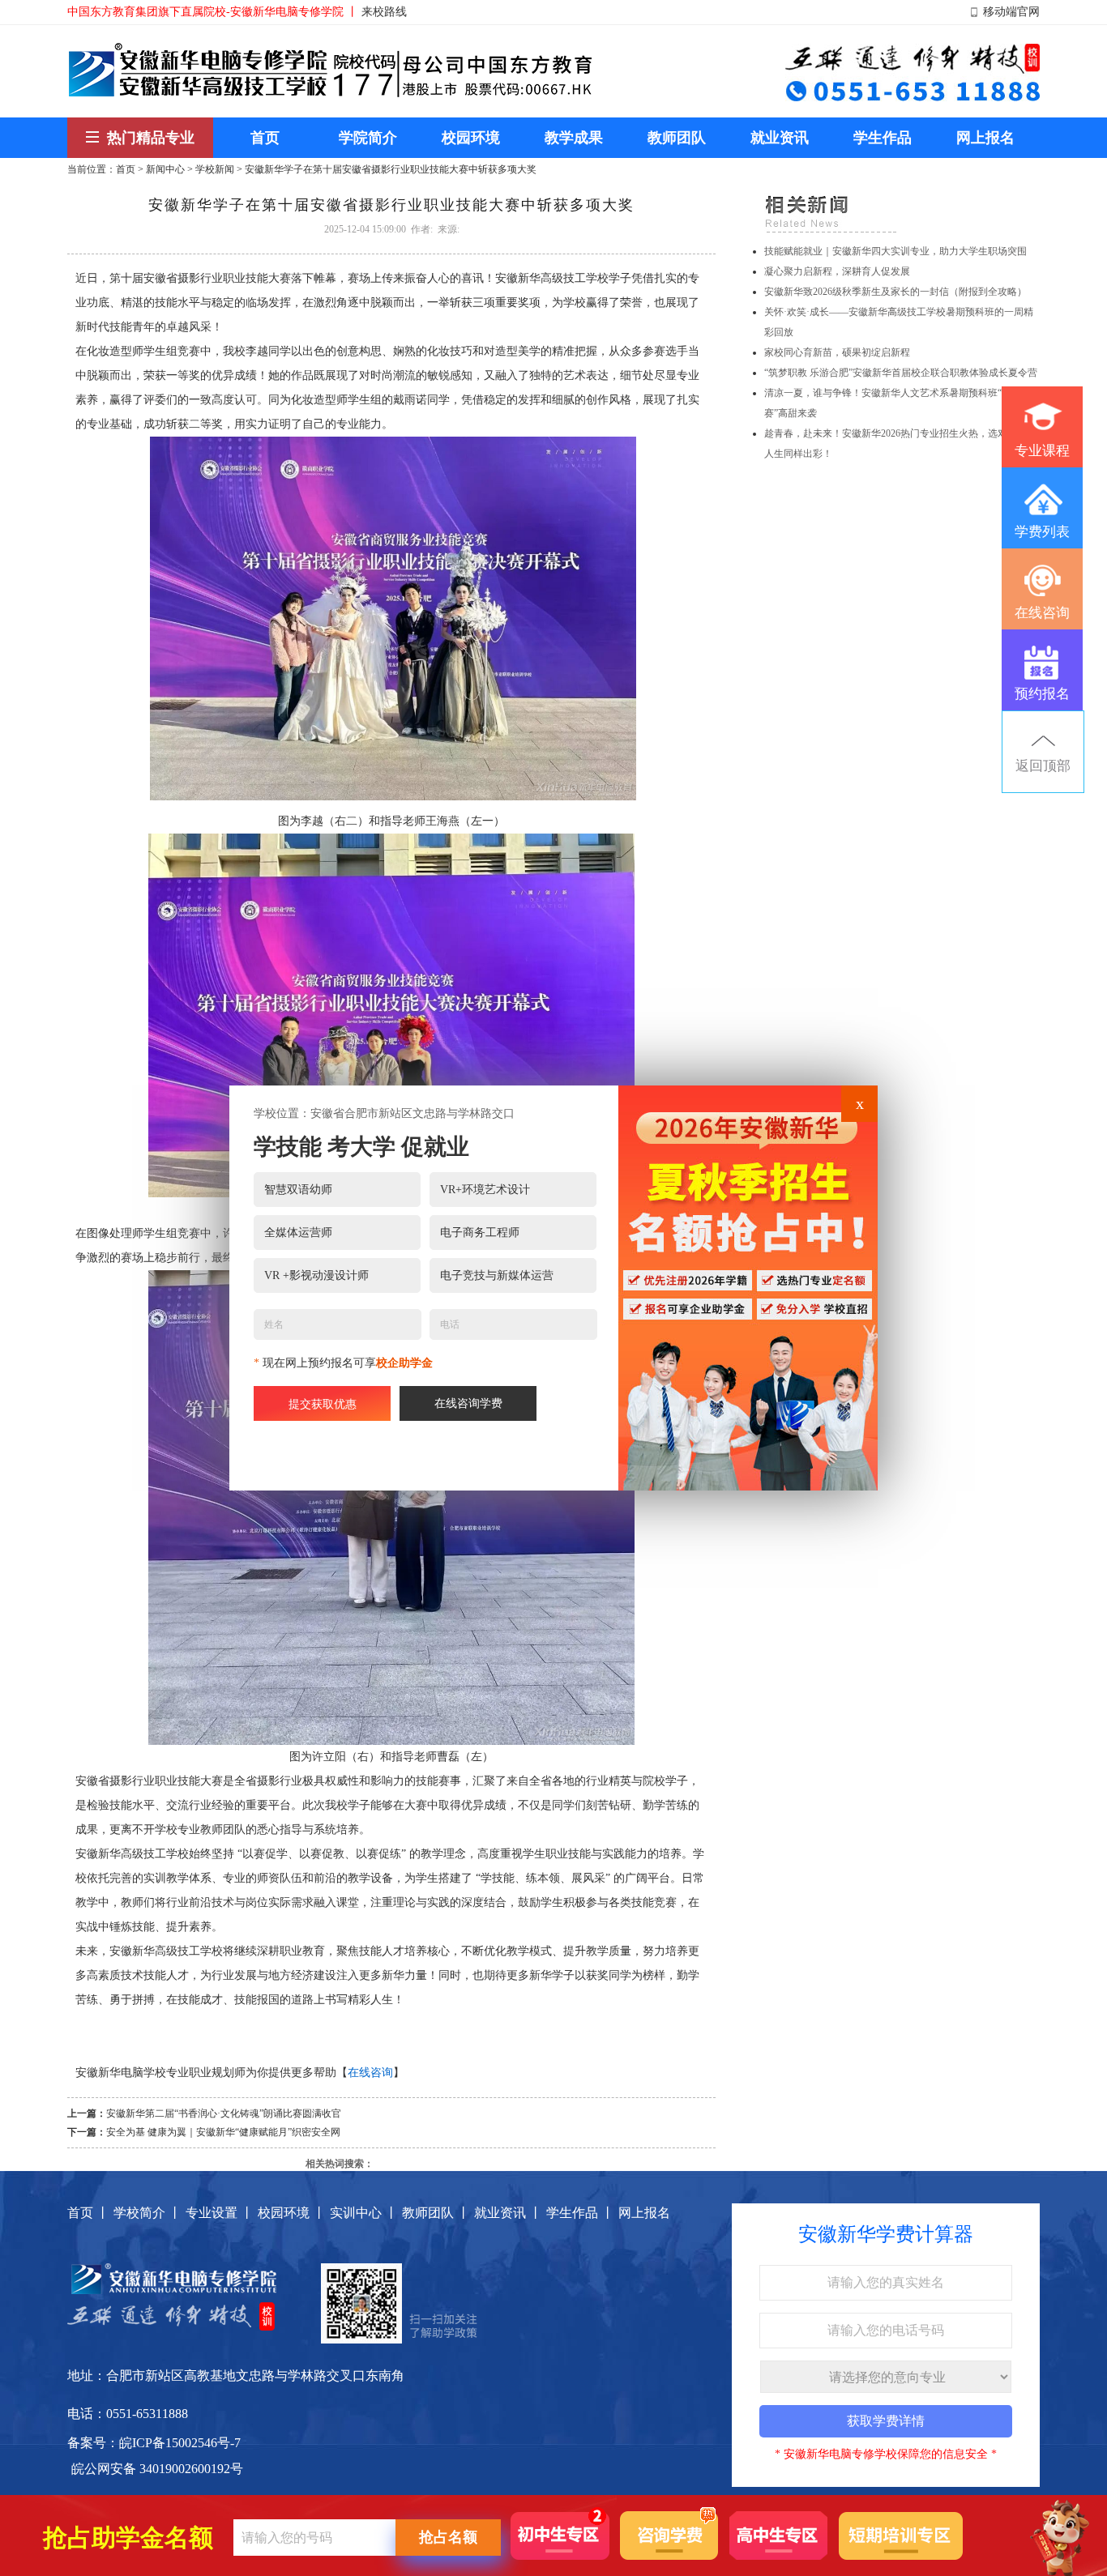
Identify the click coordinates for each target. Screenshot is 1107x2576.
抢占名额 (448, 2537)
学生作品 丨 (580, 2213)
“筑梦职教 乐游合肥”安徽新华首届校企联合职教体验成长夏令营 (901, 373)
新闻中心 (165, 169)
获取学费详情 (886, 2421)
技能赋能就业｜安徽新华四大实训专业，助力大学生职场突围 (895, 251)
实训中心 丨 (364, 2213)
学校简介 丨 (147, 2213)
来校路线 (384, 12)
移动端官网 (1011, 12)
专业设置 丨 (220, 2213)
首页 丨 (88, 2213)
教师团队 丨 (436, 2213)
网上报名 (644, 2213)
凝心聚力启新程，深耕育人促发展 (837, 271)
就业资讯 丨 (508, 2213)
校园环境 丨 (292, 2213)
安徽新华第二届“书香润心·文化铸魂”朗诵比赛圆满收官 (224, 2113)
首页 (126, 169)
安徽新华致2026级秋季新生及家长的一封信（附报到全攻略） (895, 292)
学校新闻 (215, 169)
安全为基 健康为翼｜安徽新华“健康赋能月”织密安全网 (223, 2132)
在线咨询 (370, 2073)
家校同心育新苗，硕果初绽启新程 (837, 352)
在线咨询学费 (468, 1403)
